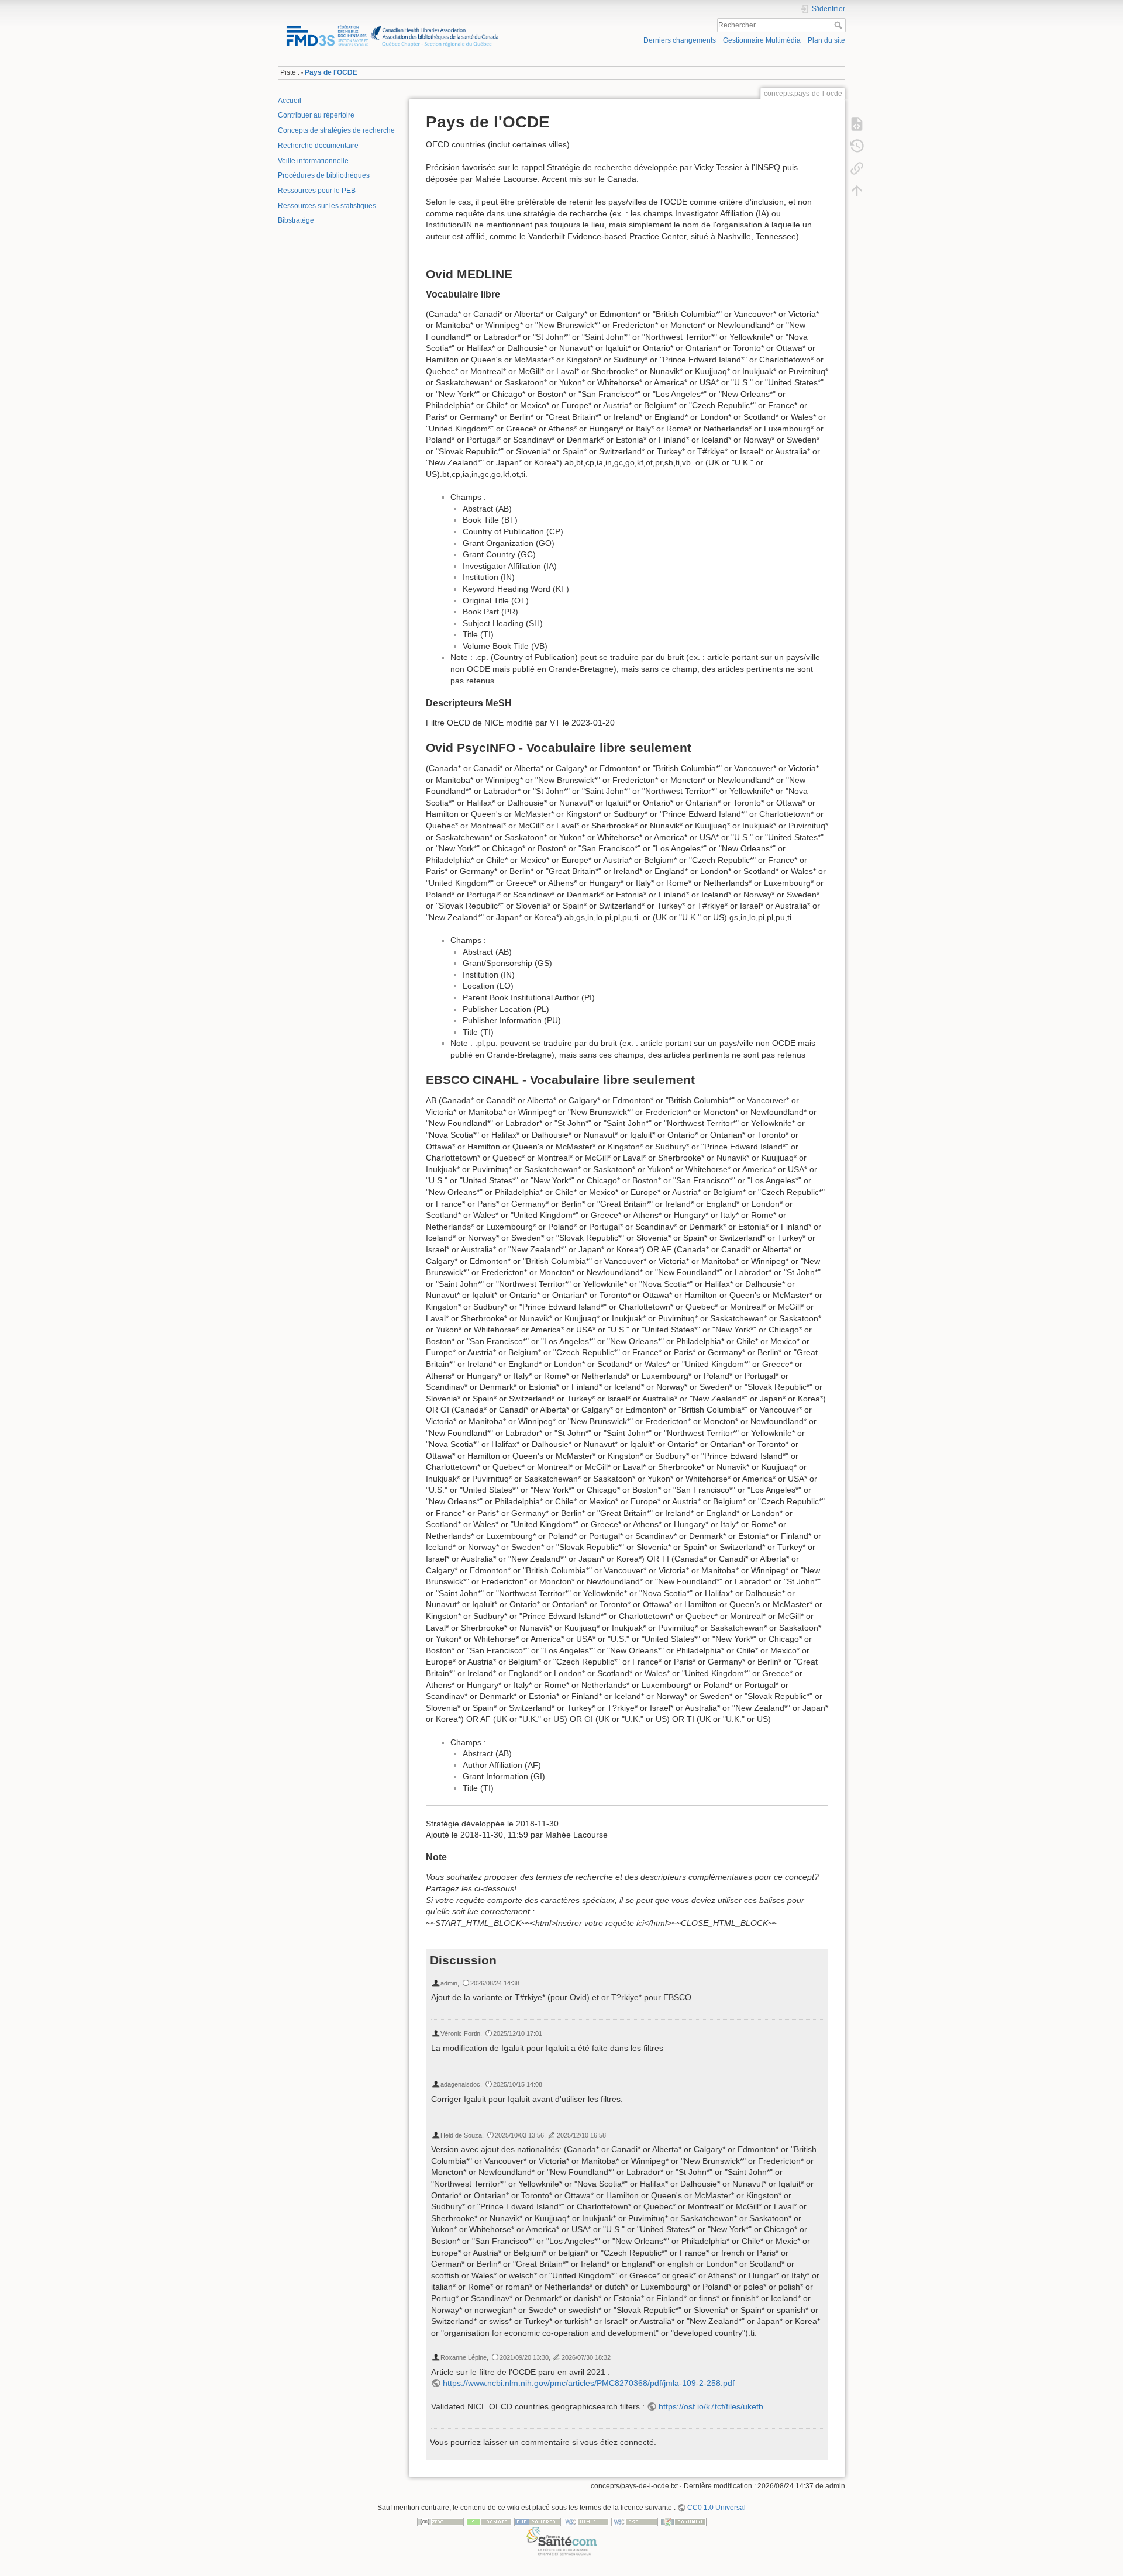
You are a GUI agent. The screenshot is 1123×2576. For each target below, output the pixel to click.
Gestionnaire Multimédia (762, 40)
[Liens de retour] (857, 168)
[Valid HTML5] (586, 2521)
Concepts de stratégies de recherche (336, 130)
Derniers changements (680, 40)
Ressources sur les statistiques (327, 206)
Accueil (290, 101)
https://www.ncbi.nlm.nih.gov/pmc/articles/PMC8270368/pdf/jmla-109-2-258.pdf (589, 2383)
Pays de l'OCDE (331, 72)
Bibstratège (296, 220)
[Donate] (489, 2521)
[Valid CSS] (635, 2521)
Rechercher (840, 25)
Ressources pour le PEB (317, 191)
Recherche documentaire (318, 146)
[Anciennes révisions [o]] (857, 146)
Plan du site (826, 40)
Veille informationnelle (313, 161)
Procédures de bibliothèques (324, 175)
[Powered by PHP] (538, 2521)
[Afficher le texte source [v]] (857, 124)
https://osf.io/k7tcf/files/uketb (711, 2406)
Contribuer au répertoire (316, 115)
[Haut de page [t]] (857, 191)
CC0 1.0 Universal (716, 2508)
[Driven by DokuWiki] (683, 2521)
